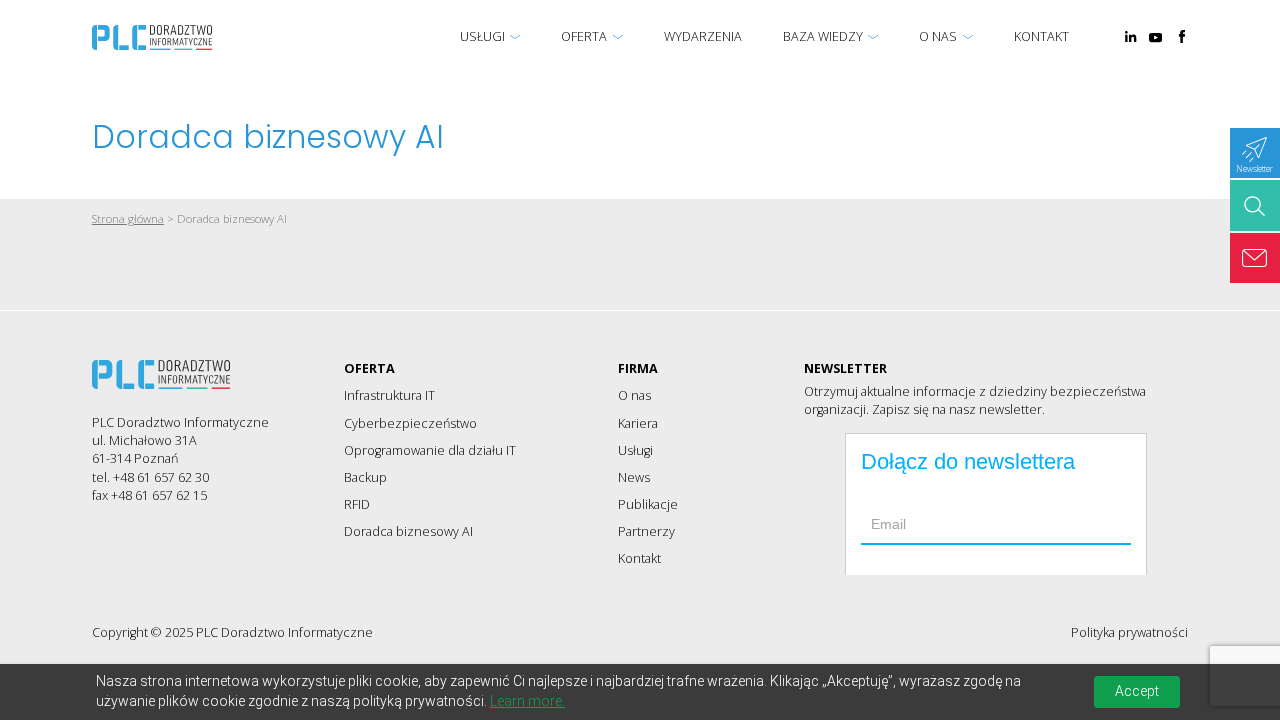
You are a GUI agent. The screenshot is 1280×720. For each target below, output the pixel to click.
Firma (638, 368)
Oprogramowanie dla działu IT (430, 450)
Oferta (584, 36)
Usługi (482, 36)
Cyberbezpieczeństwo (410, 423)
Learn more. (527, 701)
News (634, 477)
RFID (357, 504)
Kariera (638, 423)
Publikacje (648, 504)
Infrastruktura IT (389, 395)
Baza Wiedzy (823, 36)
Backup (365, 477)
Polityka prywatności (1129, 632)
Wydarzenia (703, 36)
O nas (938, 36)
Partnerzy (646, 531)
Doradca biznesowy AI (408, 531)
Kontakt (1041, 36)
